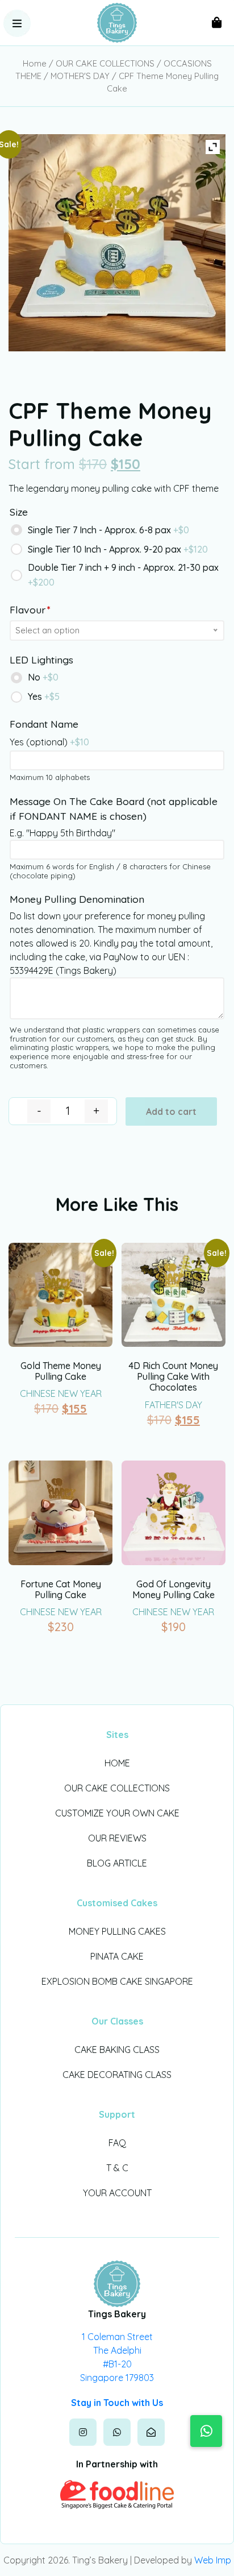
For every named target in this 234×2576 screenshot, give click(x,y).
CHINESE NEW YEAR (61, 1393)
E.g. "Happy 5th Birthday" (62, 833)
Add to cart (171, 1111)
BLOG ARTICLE (117, 1863)
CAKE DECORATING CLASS (117, 2075)
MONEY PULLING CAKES (117, 1931)
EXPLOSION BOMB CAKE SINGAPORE (117, 1981)
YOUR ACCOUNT (117, 2193)
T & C (117, 2168)
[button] (17, 23)
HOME (117, 1763)
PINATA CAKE (117, 1956)
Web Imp (213, 2560)
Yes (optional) (49, 742)
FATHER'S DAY (174, 1405)
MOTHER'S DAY (80, 76)
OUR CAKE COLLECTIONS (105, 63)
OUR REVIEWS (117, 1838)
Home (35, 63)
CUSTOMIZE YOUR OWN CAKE (117, 1813)
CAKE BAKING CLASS (117, 2050)
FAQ (117, 2143)
